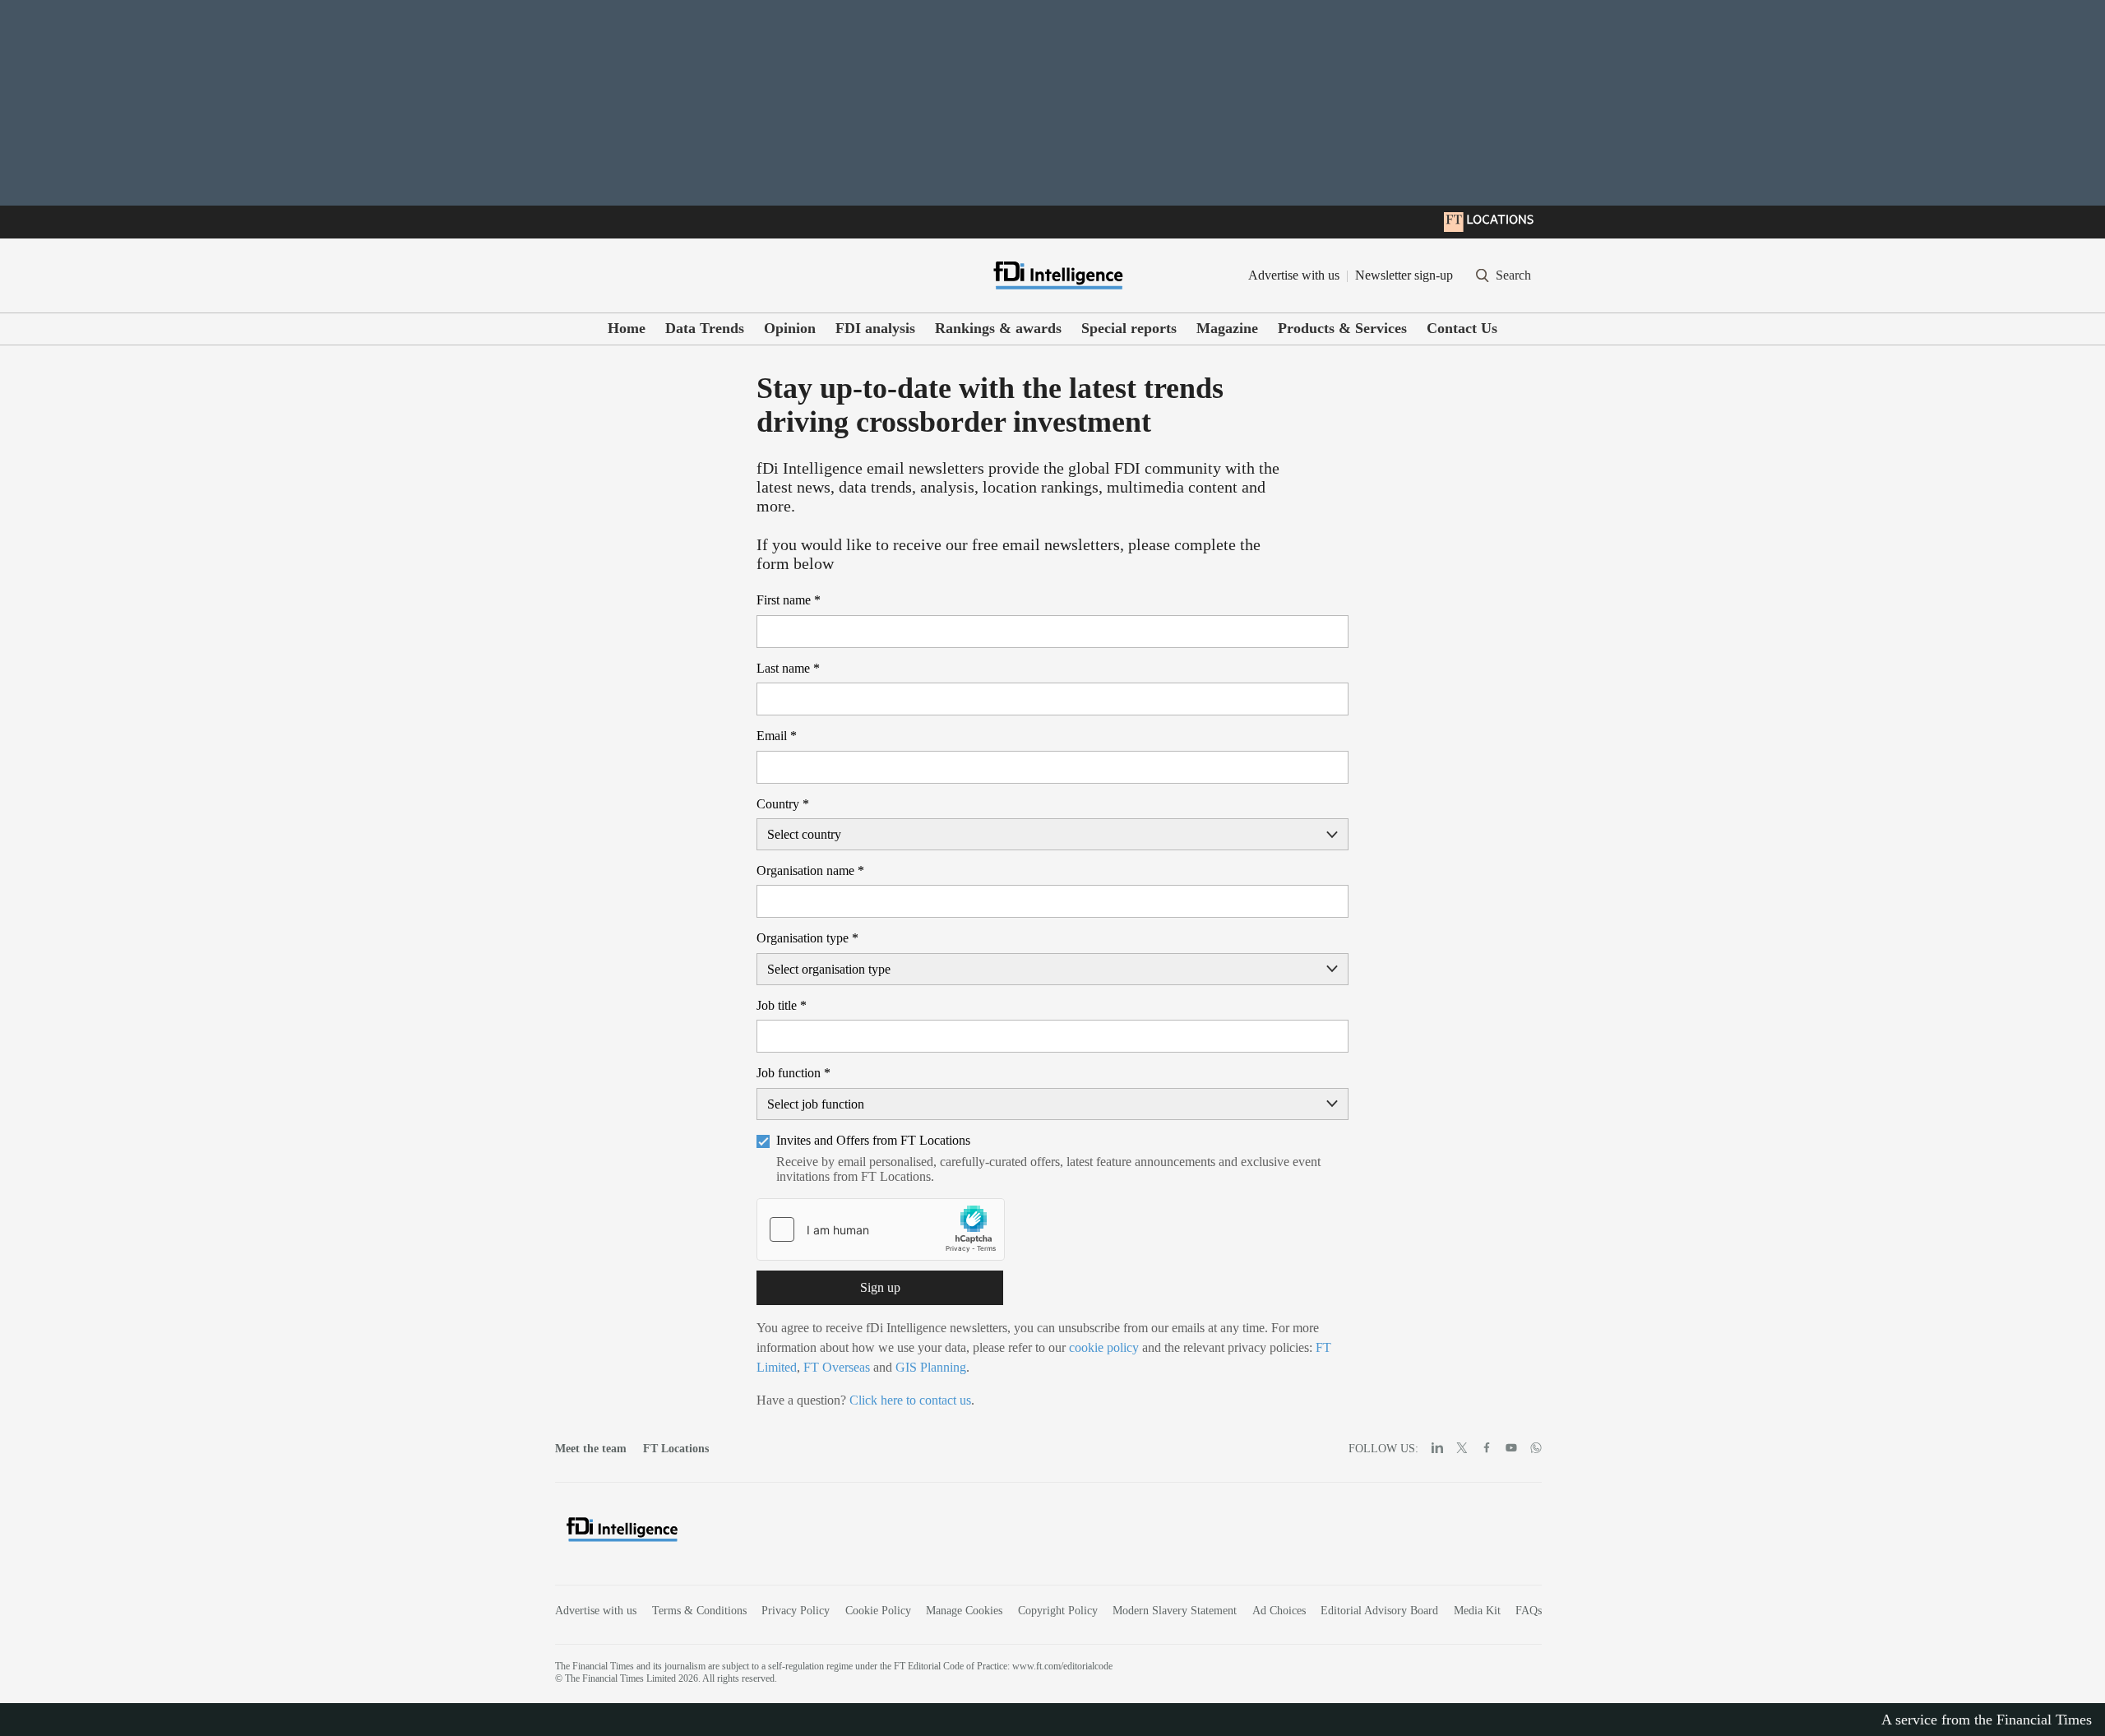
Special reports (1129, 328)
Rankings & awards (998, 328)
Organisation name (810, 870)
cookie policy (1104, 1347)
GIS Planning (931, 1367)
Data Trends (705, 328)
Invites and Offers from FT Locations (873, 1140)
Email (777, 736)
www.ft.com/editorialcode (1062, 1666)
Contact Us (1462, 328)
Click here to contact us (910, 1400)
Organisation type (807, 938)
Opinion (790, 328)
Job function (793, 1073)
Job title (782, 1005)
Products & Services (1342, 328)
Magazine (1227, 328)
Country (783, 804)
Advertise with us (1294, 275)
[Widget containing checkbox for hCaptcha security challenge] (881, 1229)
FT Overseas (837, 1367)
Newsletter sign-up (1404, 275)
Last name (788, 668)
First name (789, 600)
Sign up (880, 1287)
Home (627, 328)
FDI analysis (875, 328)
